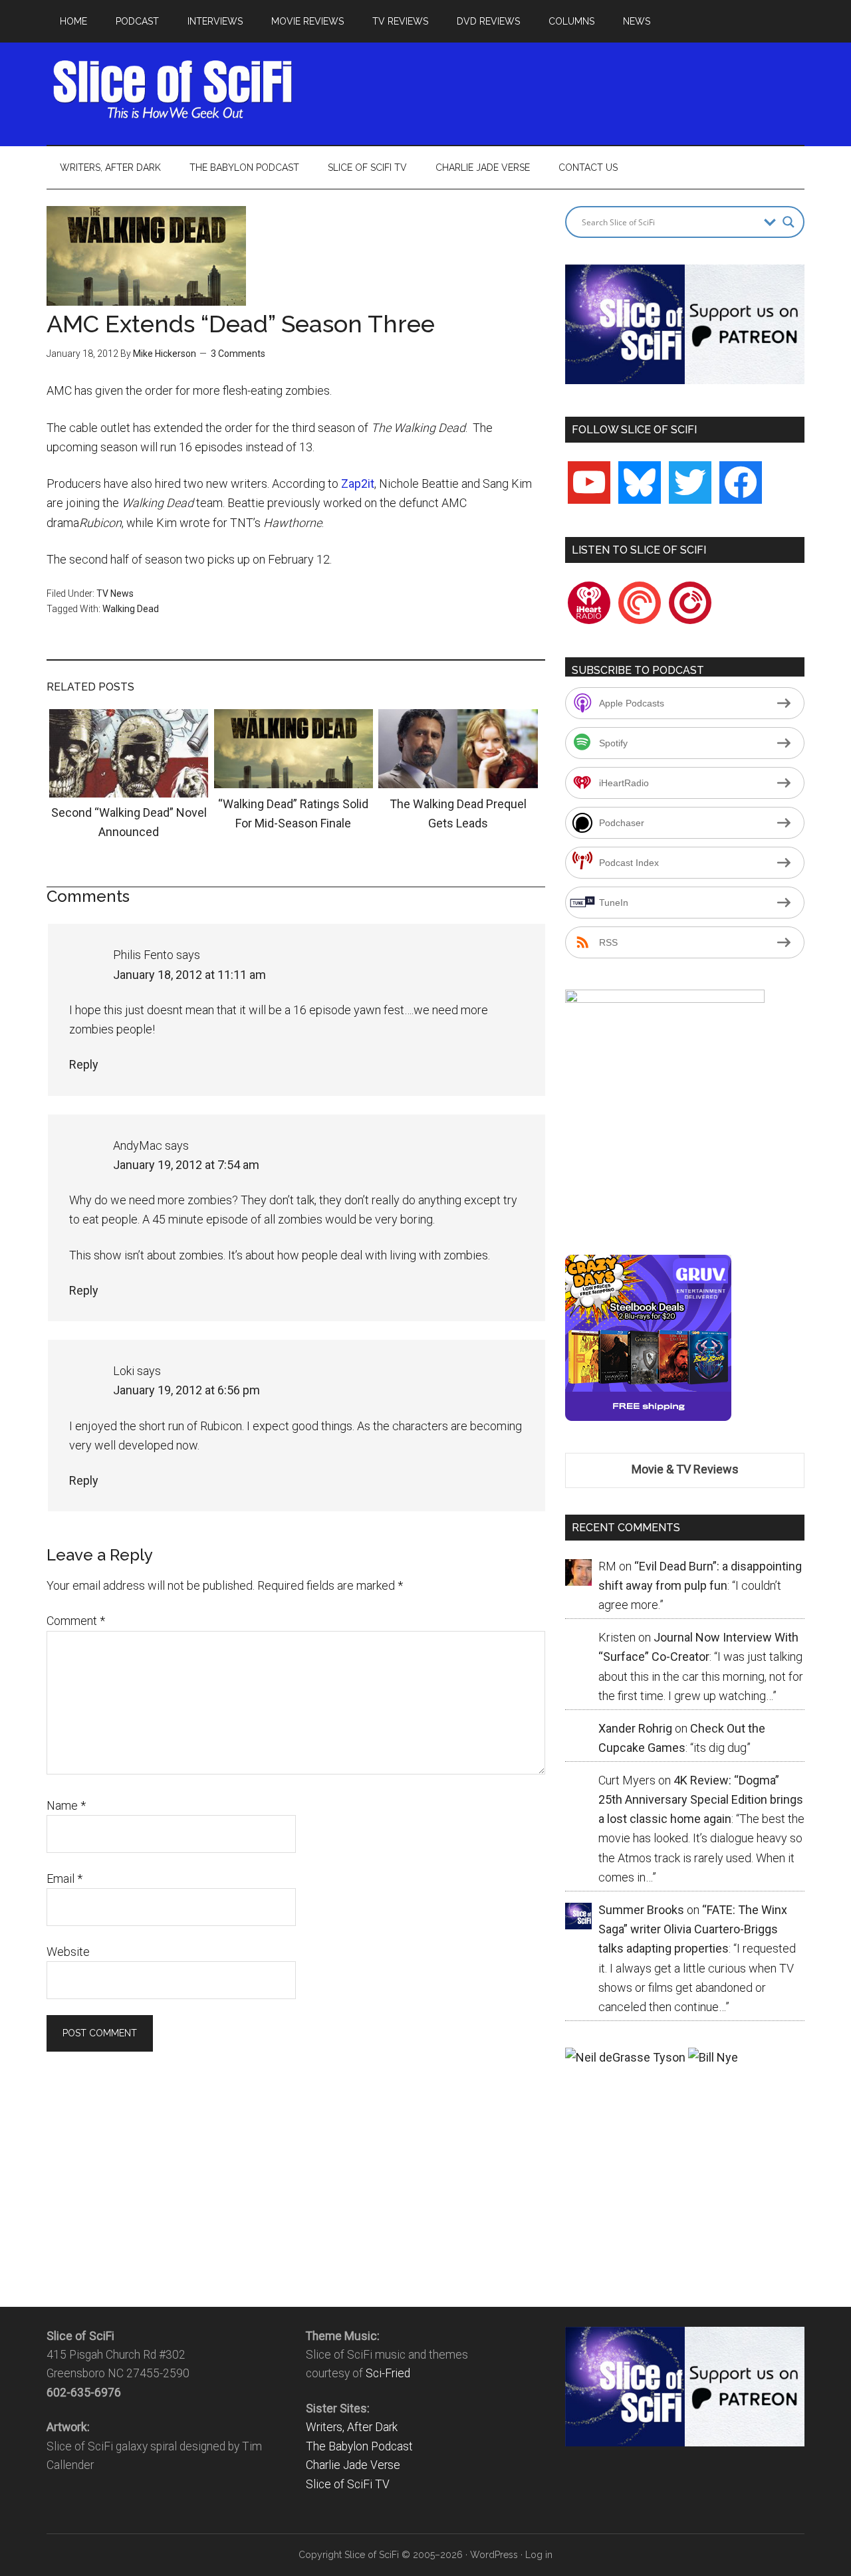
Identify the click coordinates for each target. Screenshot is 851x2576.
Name (66, 1805)
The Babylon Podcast (359, 2446)
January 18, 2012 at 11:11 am (189, 975)
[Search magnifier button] (789, 222)
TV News (115, 593)
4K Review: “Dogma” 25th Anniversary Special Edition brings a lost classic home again (701, 1800)
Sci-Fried (388, 2373)
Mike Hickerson (165, 354)
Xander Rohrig (635, 1728)
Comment (76, 1621)
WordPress (494, 2555)
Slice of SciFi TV (348, 2484)
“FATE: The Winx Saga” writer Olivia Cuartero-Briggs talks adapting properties (693, 1929)
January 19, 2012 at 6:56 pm (186, 1390)
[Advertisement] (562, 90)
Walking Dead (131, 609)
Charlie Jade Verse (353, 2465)
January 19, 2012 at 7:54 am (186, 1165)
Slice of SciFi (173, 90)
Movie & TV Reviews (685, 1469)
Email (64, 1878)
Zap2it (358, 483)
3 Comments (238, 354)
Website (68, 1952)
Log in (539, 2555)
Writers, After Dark (352, 2427)
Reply (84, 1064)
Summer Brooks (641, 1910)
